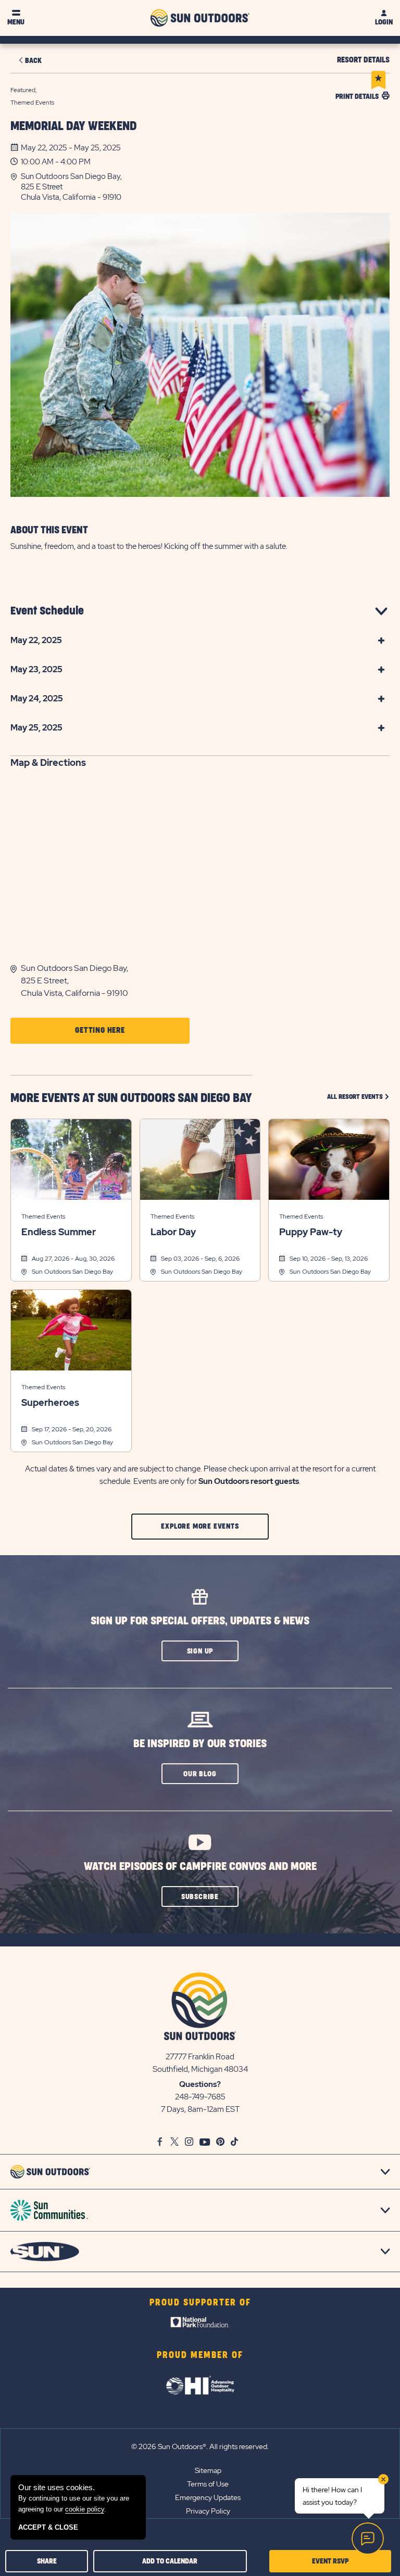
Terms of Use (208, 2484)
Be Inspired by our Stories (200, 1744)
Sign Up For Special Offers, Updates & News (200, 1621)
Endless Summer (59, 1232)
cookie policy (85, 2509)
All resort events (358, 1097)
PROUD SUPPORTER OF (200, 2303)
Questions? (200, 2084)
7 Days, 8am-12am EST (200, 2109)
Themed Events (43, 1216)
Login (384, 22)
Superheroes (50, 1403)
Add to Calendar (170, 2561)
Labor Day (173, 1232)
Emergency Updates (208, 2497)
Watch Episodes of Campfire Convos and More (200, 1867)
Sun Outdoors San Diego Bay (72, 1272)
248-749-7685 (200, 2097)
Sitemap (208, 2470)
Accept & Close (48, 2527)
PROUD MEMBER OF (200, 2355)
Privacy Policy (208, 2511)
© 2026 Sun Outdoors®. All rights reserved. (200, 2446)
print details (357, 97)
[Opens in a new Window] (200, 2325)
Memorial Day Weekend (73, 126)
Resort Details (363, 60)
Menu (16, 22)
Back (33, 61)
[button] (205, 187)
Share (47, 2561)
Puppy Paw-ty (311, 1232)
